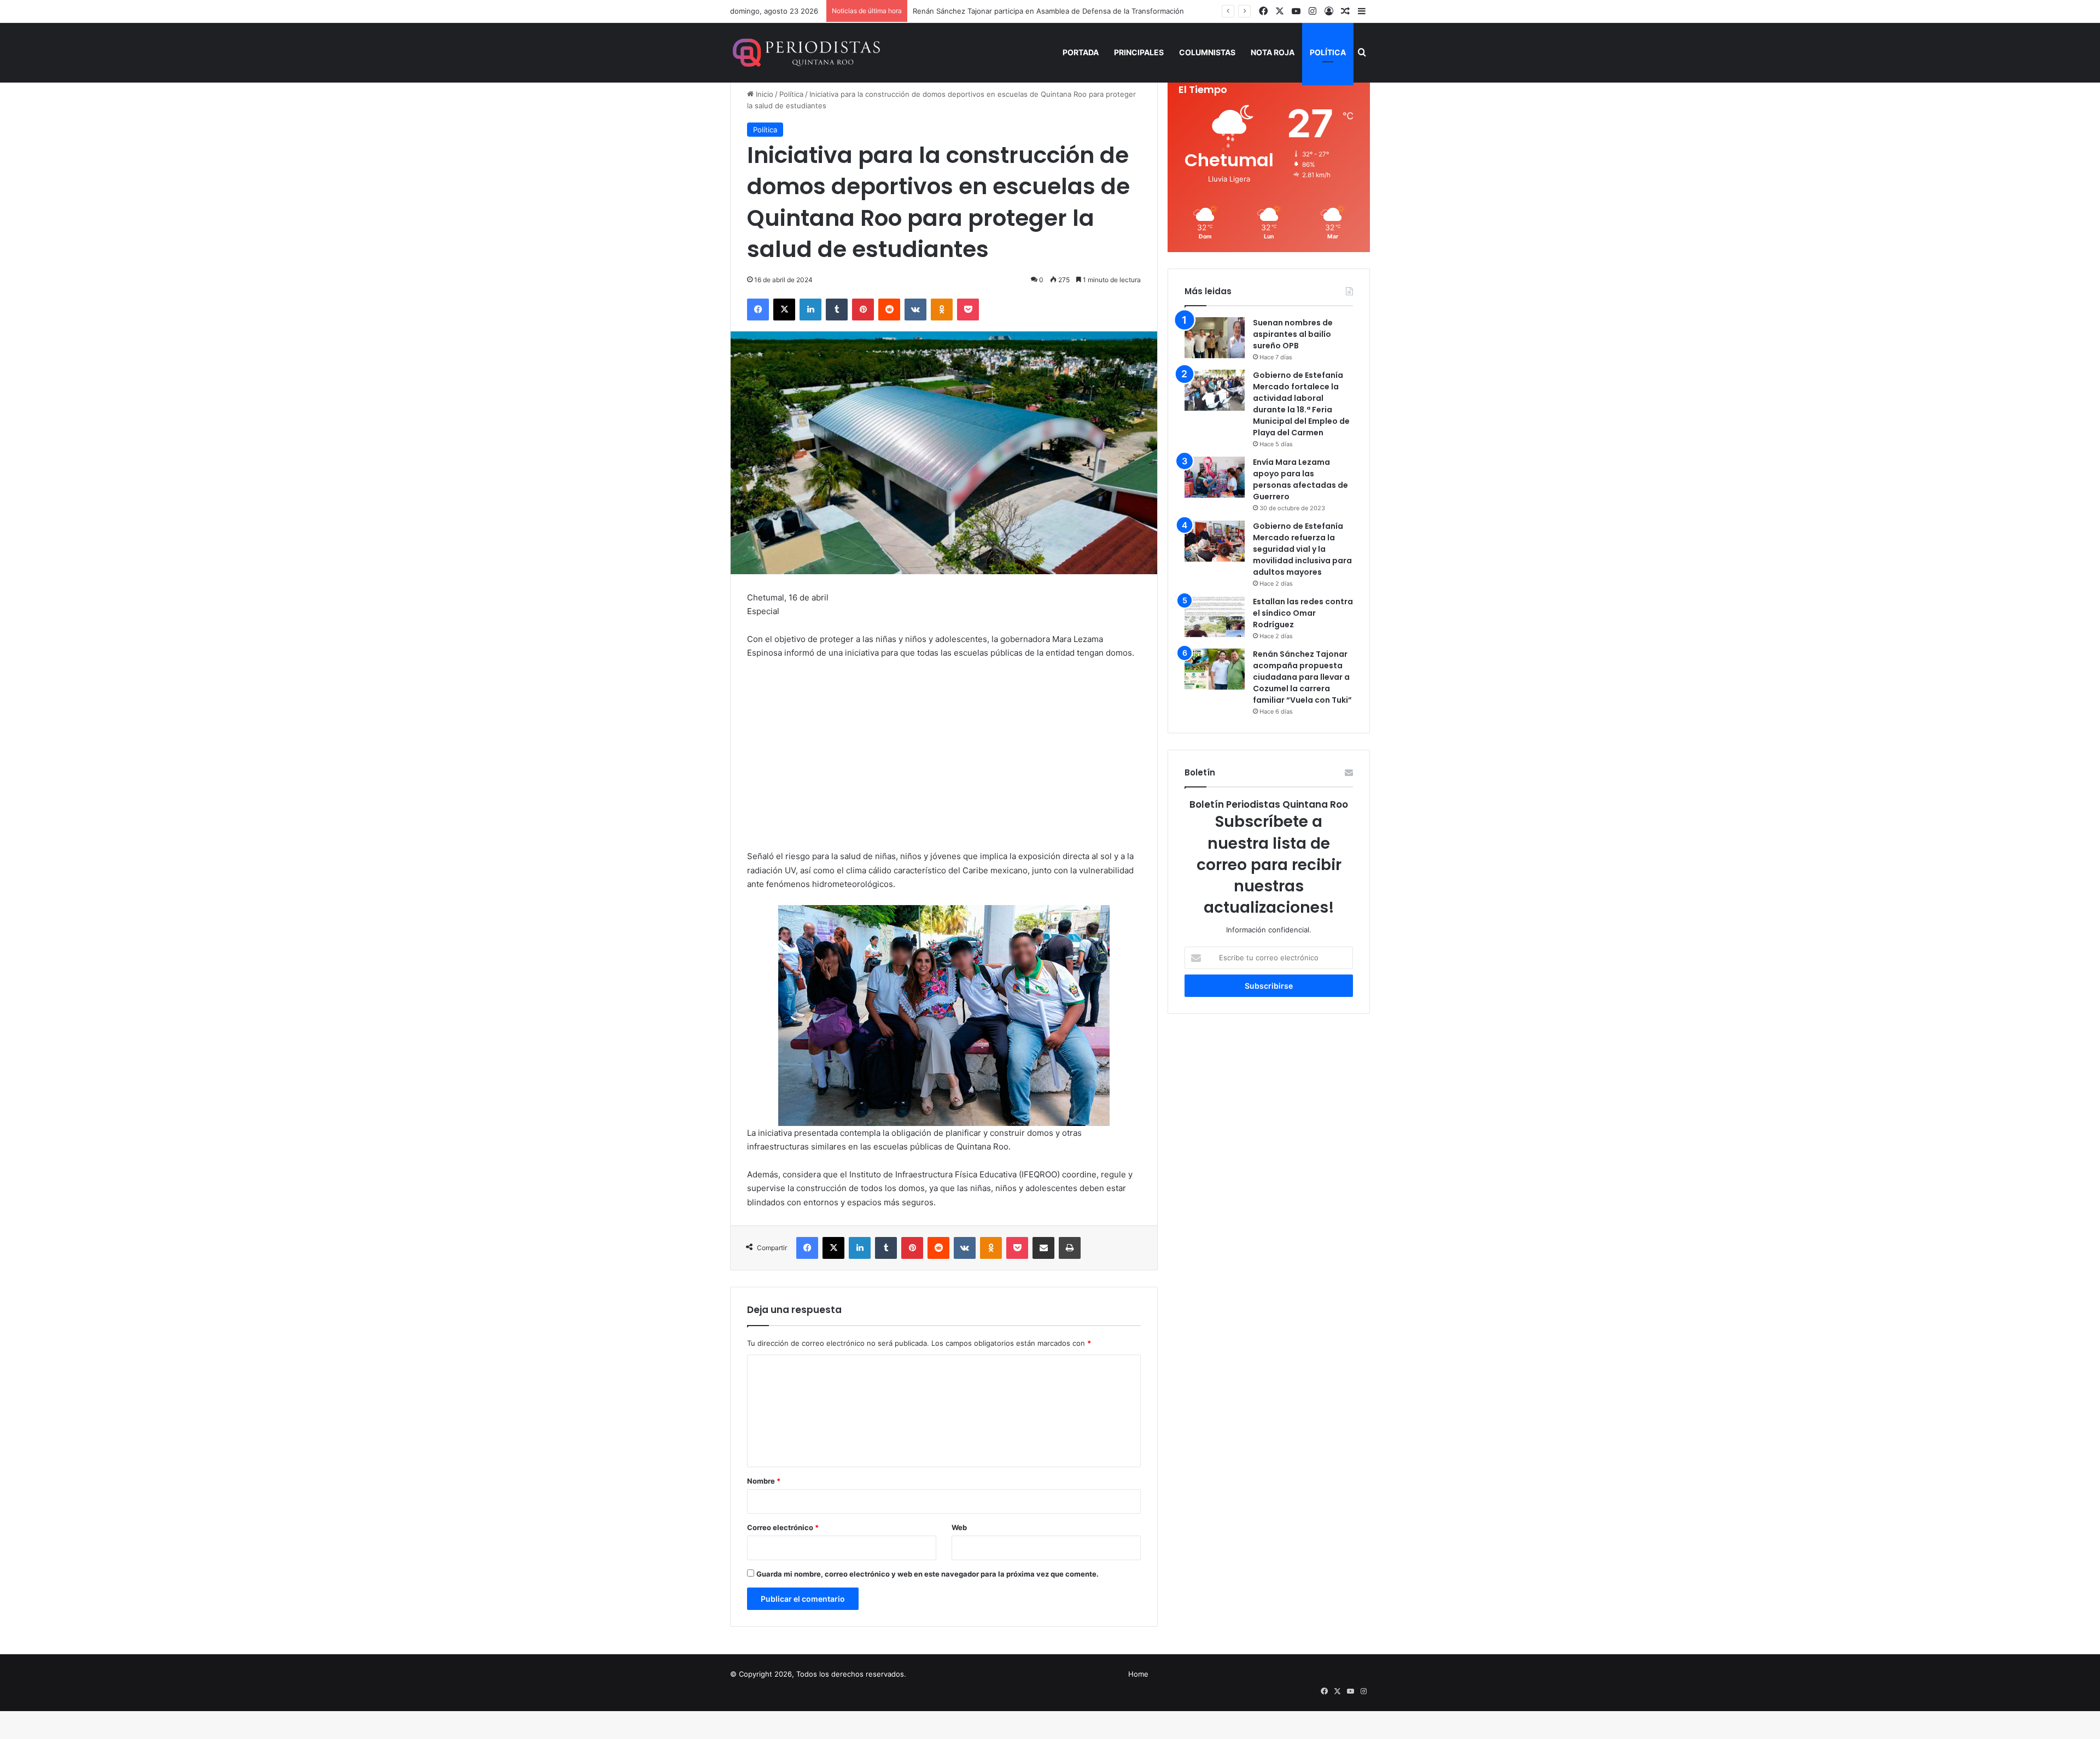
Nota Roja (1273, 52)
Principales (1139, 52)
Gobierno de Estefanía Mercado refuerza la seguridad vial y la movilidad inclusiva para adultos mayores (1302, 549)
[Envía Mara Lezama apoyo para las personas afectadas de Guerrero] (1215, 477)
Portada (1081, 52)
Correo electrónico (783, 1527)
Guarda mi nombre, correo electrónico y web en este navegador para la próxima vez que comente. (927, 1574)
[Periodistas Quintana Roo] (805, 52)
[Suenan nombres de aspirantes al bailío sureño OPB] (1215, 338)
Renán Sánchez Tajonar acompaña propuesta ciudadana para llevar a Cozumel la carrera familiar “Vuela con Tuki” (1302, 677)
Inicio (763, 94)
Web (959, 1527)
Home (1138, 1674)
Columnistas (1207, 52)
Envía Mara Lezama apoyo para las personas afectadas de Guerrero (1300, 479)
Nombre (764, 1481)
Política (1328, 52)
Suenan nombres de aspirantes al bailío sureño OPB (1293, 334)
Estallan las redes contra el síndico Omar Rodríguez (1303, 613)
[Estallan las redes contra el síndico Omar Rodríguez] (1215, 617)
